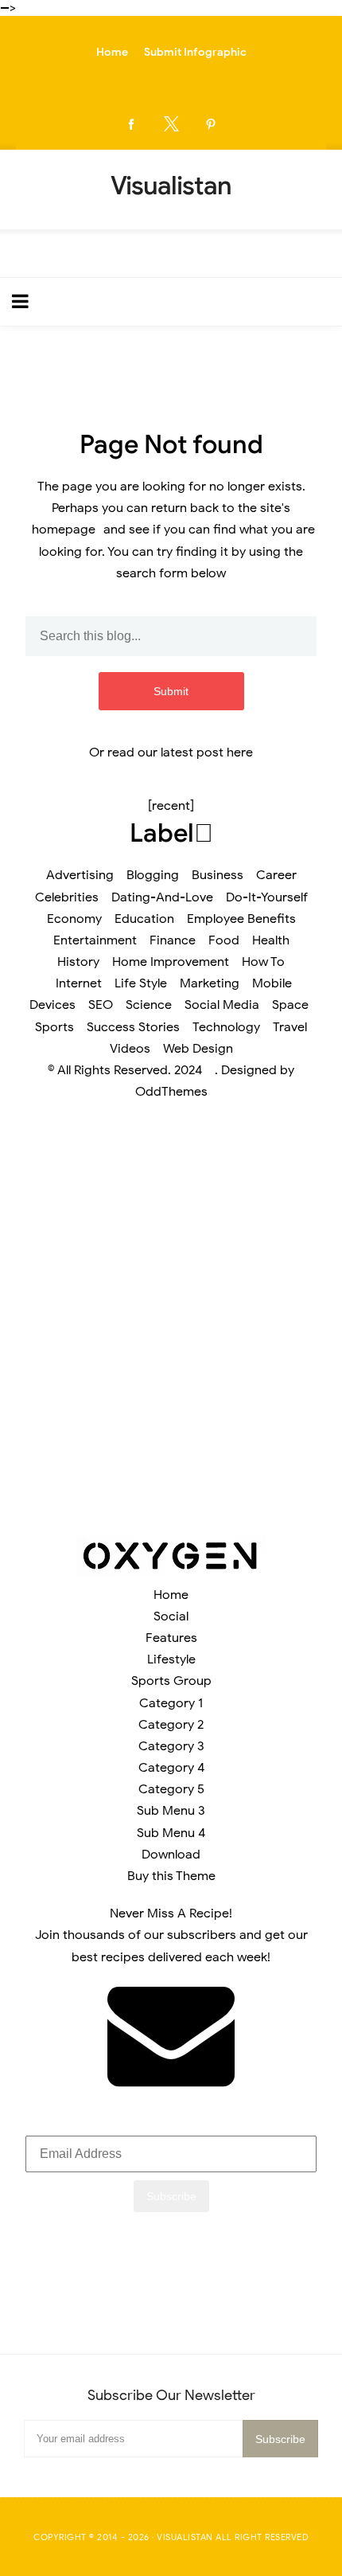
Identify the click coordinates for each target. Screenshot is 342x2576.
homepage (64, 530)
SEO (101, 1005)
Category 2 (171, 1725)
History (78, 962)
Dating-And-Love (162, 897)
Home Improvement (171, 962)
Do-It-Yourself (267, 897)
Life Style (141, 983)
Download (171, 1855)
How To (263, 962)
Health (271, 940)
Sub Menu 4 (171, 1833)
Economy (74, 919)
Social (171, 1616)
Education (144, 919)
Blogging (153, 875)
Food (224, 940)
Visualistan (185, 2537)
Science (149, 1005)
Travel (290, 1027)
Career (276, 875)
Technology (226, 1027)
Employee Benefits (241, 919)
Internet (79, 983)
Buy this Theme (171, 1876)
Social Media (222, 1005)
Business (218, 875)
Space (290, 1005)
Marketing (210, 983)
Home (112, 52)
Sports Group (171, 1681)
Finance (173, 940)
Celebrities (67, 897)
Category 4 (171, 1768)
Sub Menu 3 (171, 1811)
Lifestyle (171, 1659)
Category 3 (171, 1746)
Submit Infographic (195, 52)
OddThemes (171, 1092)
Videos (130, 1049)
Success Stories (133, 1027)
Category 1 (171, 1703)
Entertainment (95, 940)
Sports (54, 1027)
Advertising (80, 875)
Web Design (198, 1049)
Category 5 (171, 1789)
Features (171, 1638)
